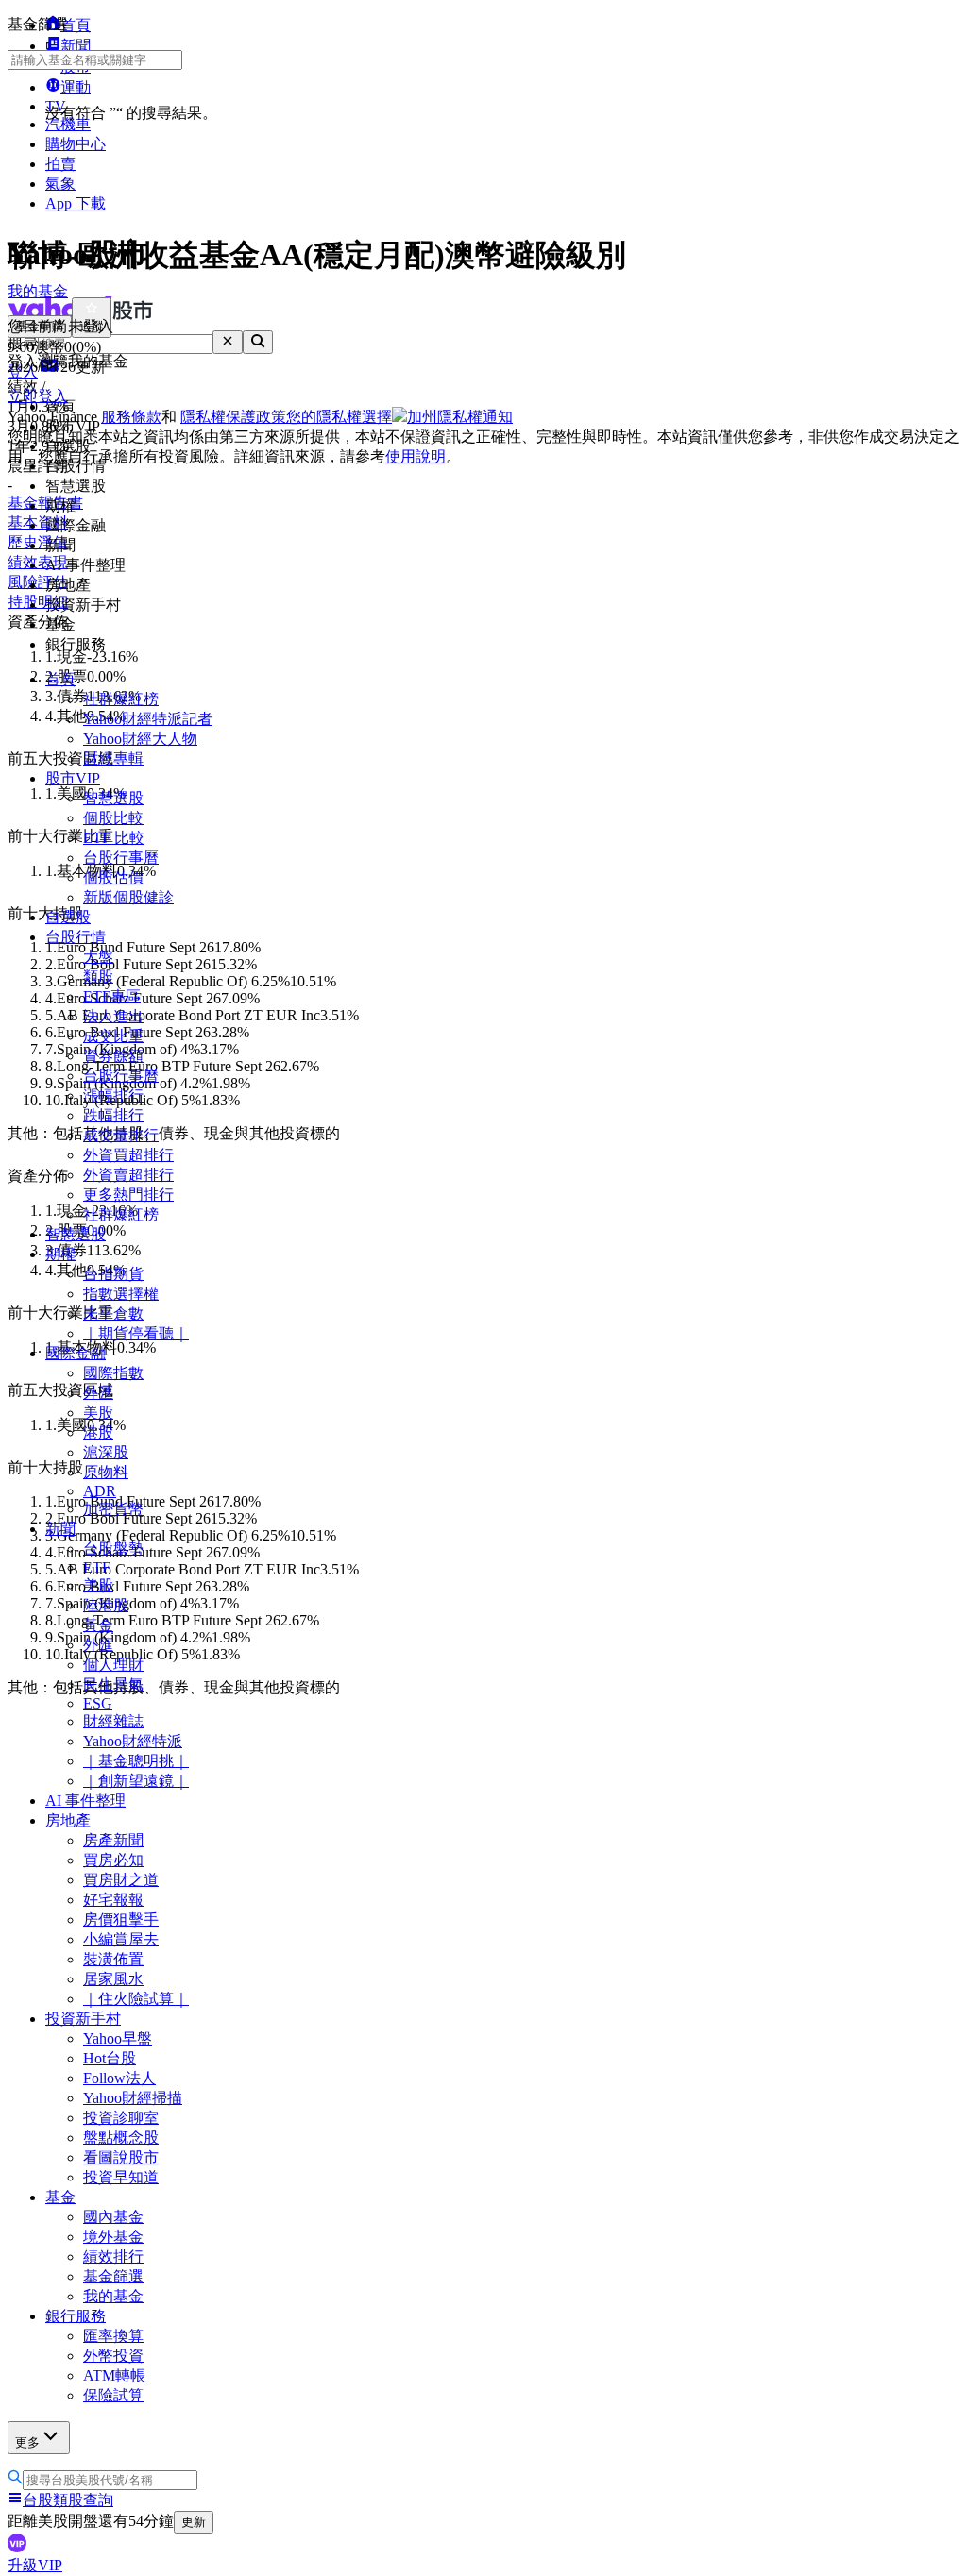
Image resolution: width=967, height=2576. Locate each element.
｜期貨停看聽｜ (136, 1333)
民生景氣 (113, 1684)
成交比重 (113, 1036)
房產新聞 (113, 1840)
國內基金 (113, 2217)
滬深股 (106, 1452)
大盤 (98, 957)
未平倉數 (113, 1313)
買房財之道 (121, 1880)
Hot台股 (110, 2058)
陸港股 (106, 1605)
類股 (98, 977)
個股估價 (113, 877)
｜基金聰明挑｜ (136, 1761)
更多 (27, 2442)
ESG (98, 1703)
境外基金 (113, 2237)
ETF (97, 1567)
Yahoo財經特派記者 (148, 719)
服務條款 (131, 417)
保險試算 (113, 2395)
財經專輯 (113, 758)
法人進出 (113, 1016)
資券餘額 (113, 1056)
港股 (98, 1432)
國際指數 (113, 1373)
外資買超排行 (128, 1155)
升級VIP (35, 2565)
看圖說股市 (121, 2157)
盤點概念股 (121, 2138)
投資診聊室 (121, 2118)
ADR (100, 1491)
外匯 (98, 1393)
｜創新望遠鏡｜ (136, 1781)
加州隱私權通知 (460, 417)
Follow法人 (119, 2078)
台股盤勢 (113, 1549)
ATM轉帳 (114, 2375)
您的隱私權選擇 (339, 417)
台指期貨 (113, 1274)
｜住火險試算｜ (136, 1999)
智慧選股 (113, 798)
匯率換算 (113, 2336)
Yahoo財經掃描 (133, 2098)
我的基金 (113, 2296)
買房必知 (113, 1860)
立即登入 (38, 396)
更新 (194, 2522)
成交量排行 (121, 1135)
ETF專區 (112, 996)
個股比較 (113, 818)
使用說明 (416, 456)
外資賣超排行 (128, 1175)
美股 (98, 1413)
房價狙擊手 (121, 1919)
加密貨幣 (113, 1509)
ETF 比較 (114, 838)
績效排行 (113, 2256)
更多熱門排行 (128, 1195)
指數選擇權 (121, 1294)
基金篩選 (113, 2276)
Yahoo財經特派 (133, 1741)
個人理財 (113, 1665)
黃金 (98, 1625)
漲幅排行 (113, 1095)
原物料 (106, 1472)
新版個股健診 (128, 897)
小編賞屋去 (121, 1939)
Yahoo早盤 (118, 2038)
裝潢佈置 (113, 1959)
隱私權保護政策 (233, 417)
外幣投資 (113, 2356)
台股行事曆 (121, 858)
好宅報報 (113, 1900)
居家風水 (113, 1979)
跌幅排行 (113, 1115)
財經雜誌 (113, 1721)
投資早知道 (121, 2177)
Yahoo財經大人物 (140, 739)
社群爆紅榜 (121, 699)
